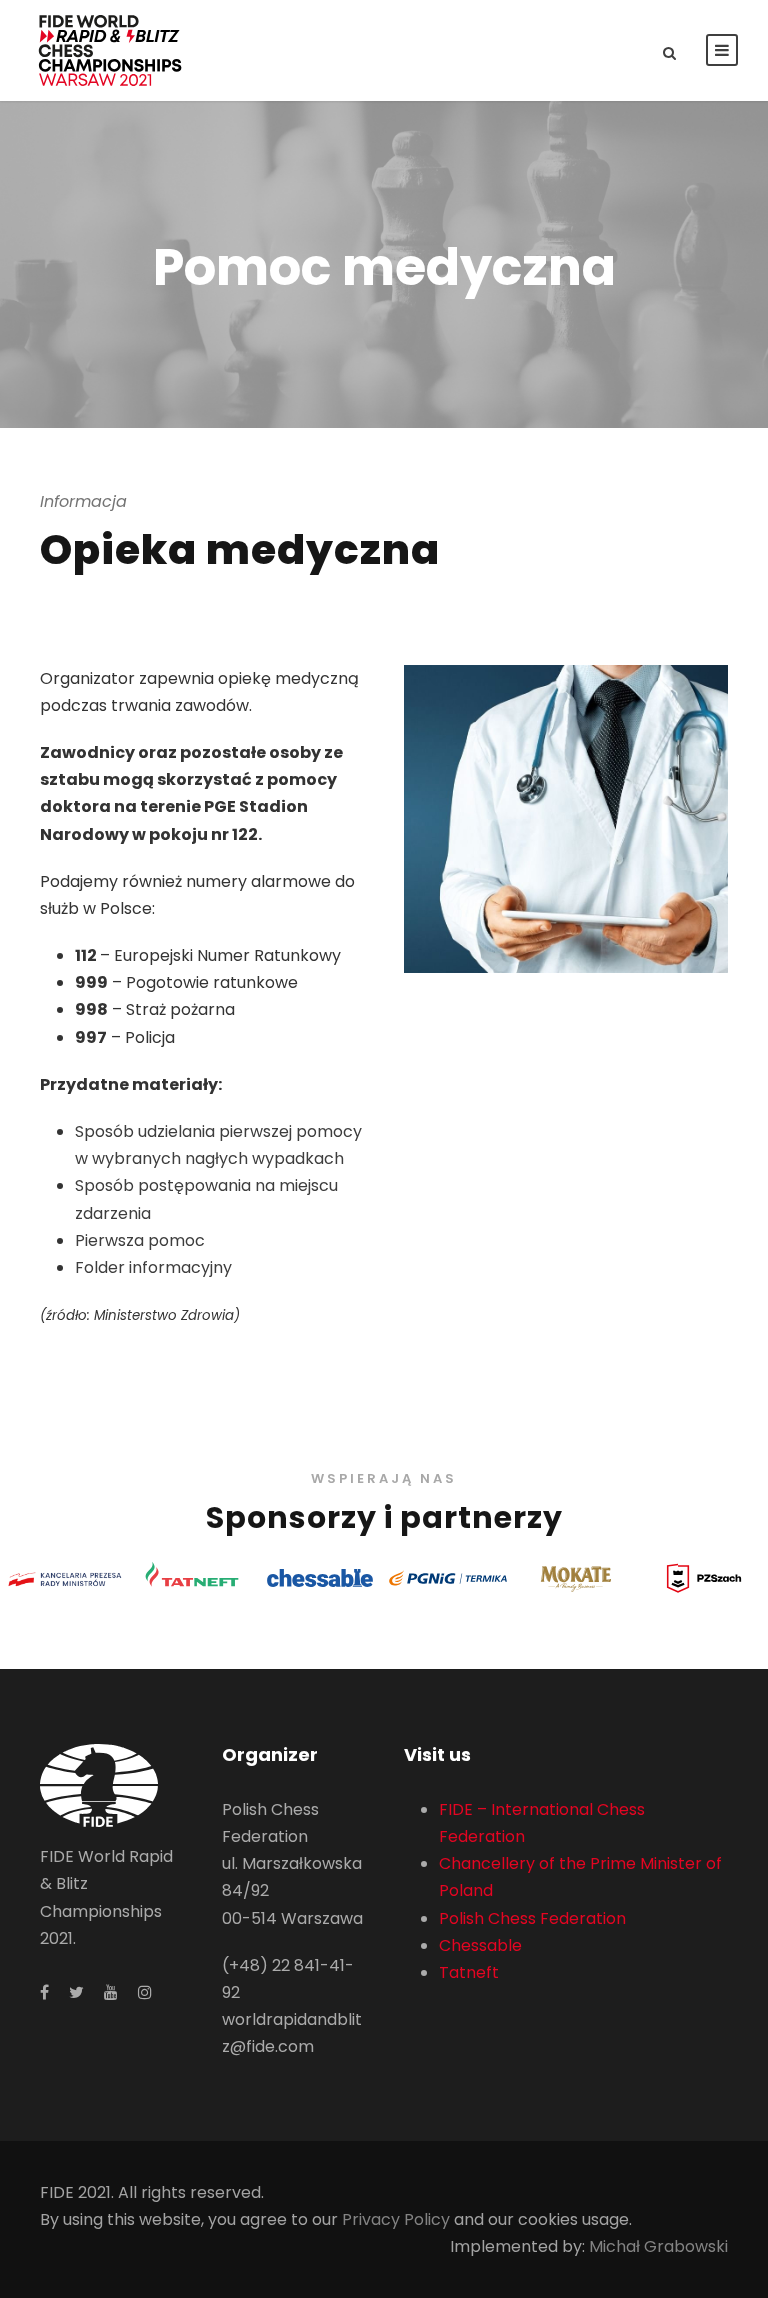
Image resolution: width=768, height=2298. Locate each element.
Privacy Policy (396, 2219)
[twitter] (76, 1992)
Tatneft (469, 1972)
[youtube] (111, 1992)
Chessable (480, 1945)
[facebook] (44, 1992)
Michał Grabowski (658, 2246)
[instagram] (145, 1992)
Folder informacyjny (153, 1267)
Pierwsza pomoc (140, 1240)
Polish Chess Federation (532, 1918)
